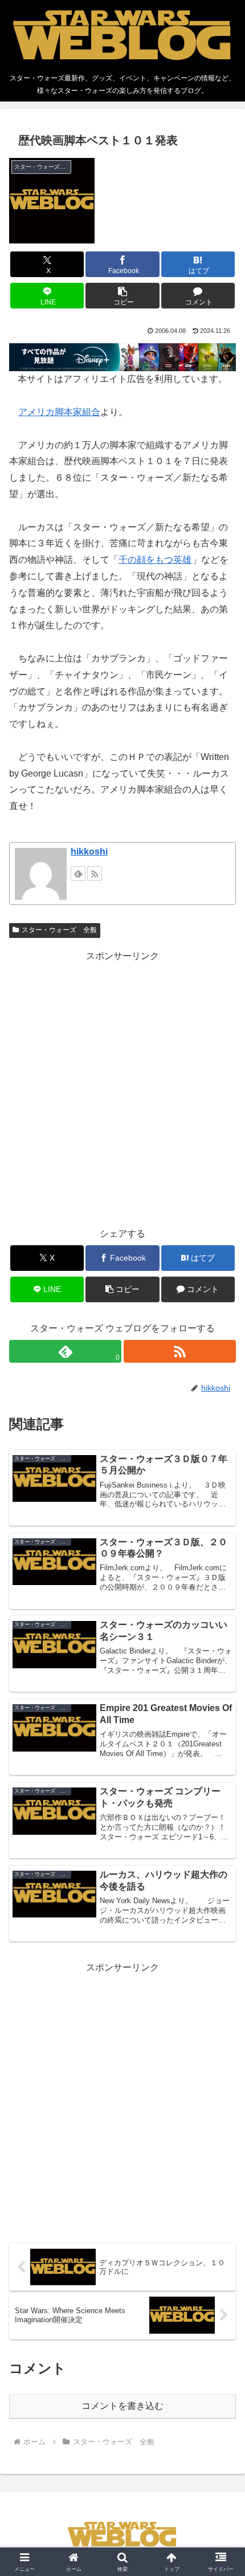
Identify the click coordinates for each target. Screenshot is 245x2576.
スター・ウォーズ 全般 (59, 930)
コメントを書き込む (122, 2406)
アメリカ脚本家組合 (59, 412)
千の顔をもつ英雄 (155, 560)
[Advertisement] (122, 1087)
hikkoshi (89, 852)
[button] (122, 296)
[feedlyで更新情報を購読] (78, 873)
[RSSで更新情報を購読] (95, 873)
